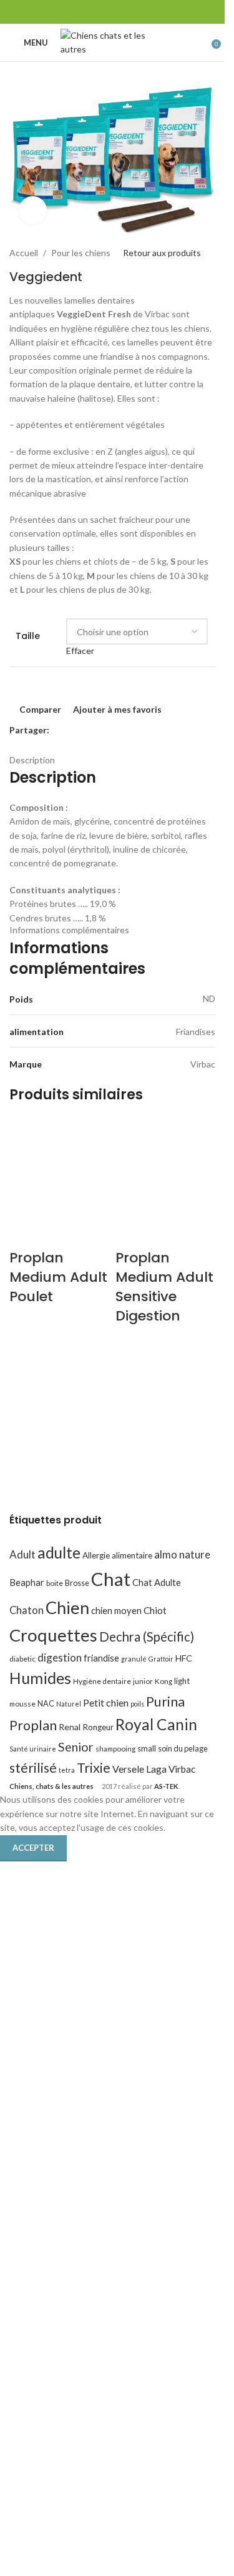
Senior (76, 1747)
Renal (70, 1727)
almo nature (182, 1554)
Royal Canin (156, 1724)
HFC (184, 1658)
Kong (163, 1681)
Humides (40, 1678)
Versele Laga (139, 1769)
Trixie (94, 1767)
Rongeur (98, 1727)
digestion (60, 1657)
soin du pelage (183, 1748)
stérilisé (33, 1768)
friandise (101, 1658)
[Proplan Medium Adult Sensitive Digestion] (165, 1167)
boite (55, 1583)
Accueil (24, 253)
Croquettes (53, 1635)
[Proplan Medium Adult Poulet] (59, 1167)
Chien (67, 1608)
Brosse (77, 1583)
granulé (134, 1659)
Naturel (69, 1704)
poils (137, 1704)
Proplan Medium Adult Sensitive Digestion (164, 1286)
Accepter (33, 1848)
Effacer (80, 651)
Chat (111, 1579)
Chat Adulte (157, 1582)
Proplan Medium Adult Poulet (58, 1277)
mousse (22, 1704)
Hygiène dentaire (102, 1681)
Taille (28, 636)
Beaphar (27, 1582)
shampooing (115, 1749)
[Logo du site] (116, 42)
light (182, 1681)
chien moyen (116, 1610)
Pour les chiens (81, 253)
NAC (46, 1703)
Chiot (155, 1610)
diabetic (22, 1659)
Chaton (27, 1610)
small (147, 1748)
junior (143, 1681)
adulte (59, 1553)
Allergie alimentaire (117, 1555)
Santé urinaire (33, 1749)
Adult (22, 1554)
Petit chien (106, 1702)
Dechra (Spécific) (147, 1637)
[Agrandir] (33, 210)
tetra (67, 1770)
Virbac (182, 1769)
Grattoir (161, 1659)
